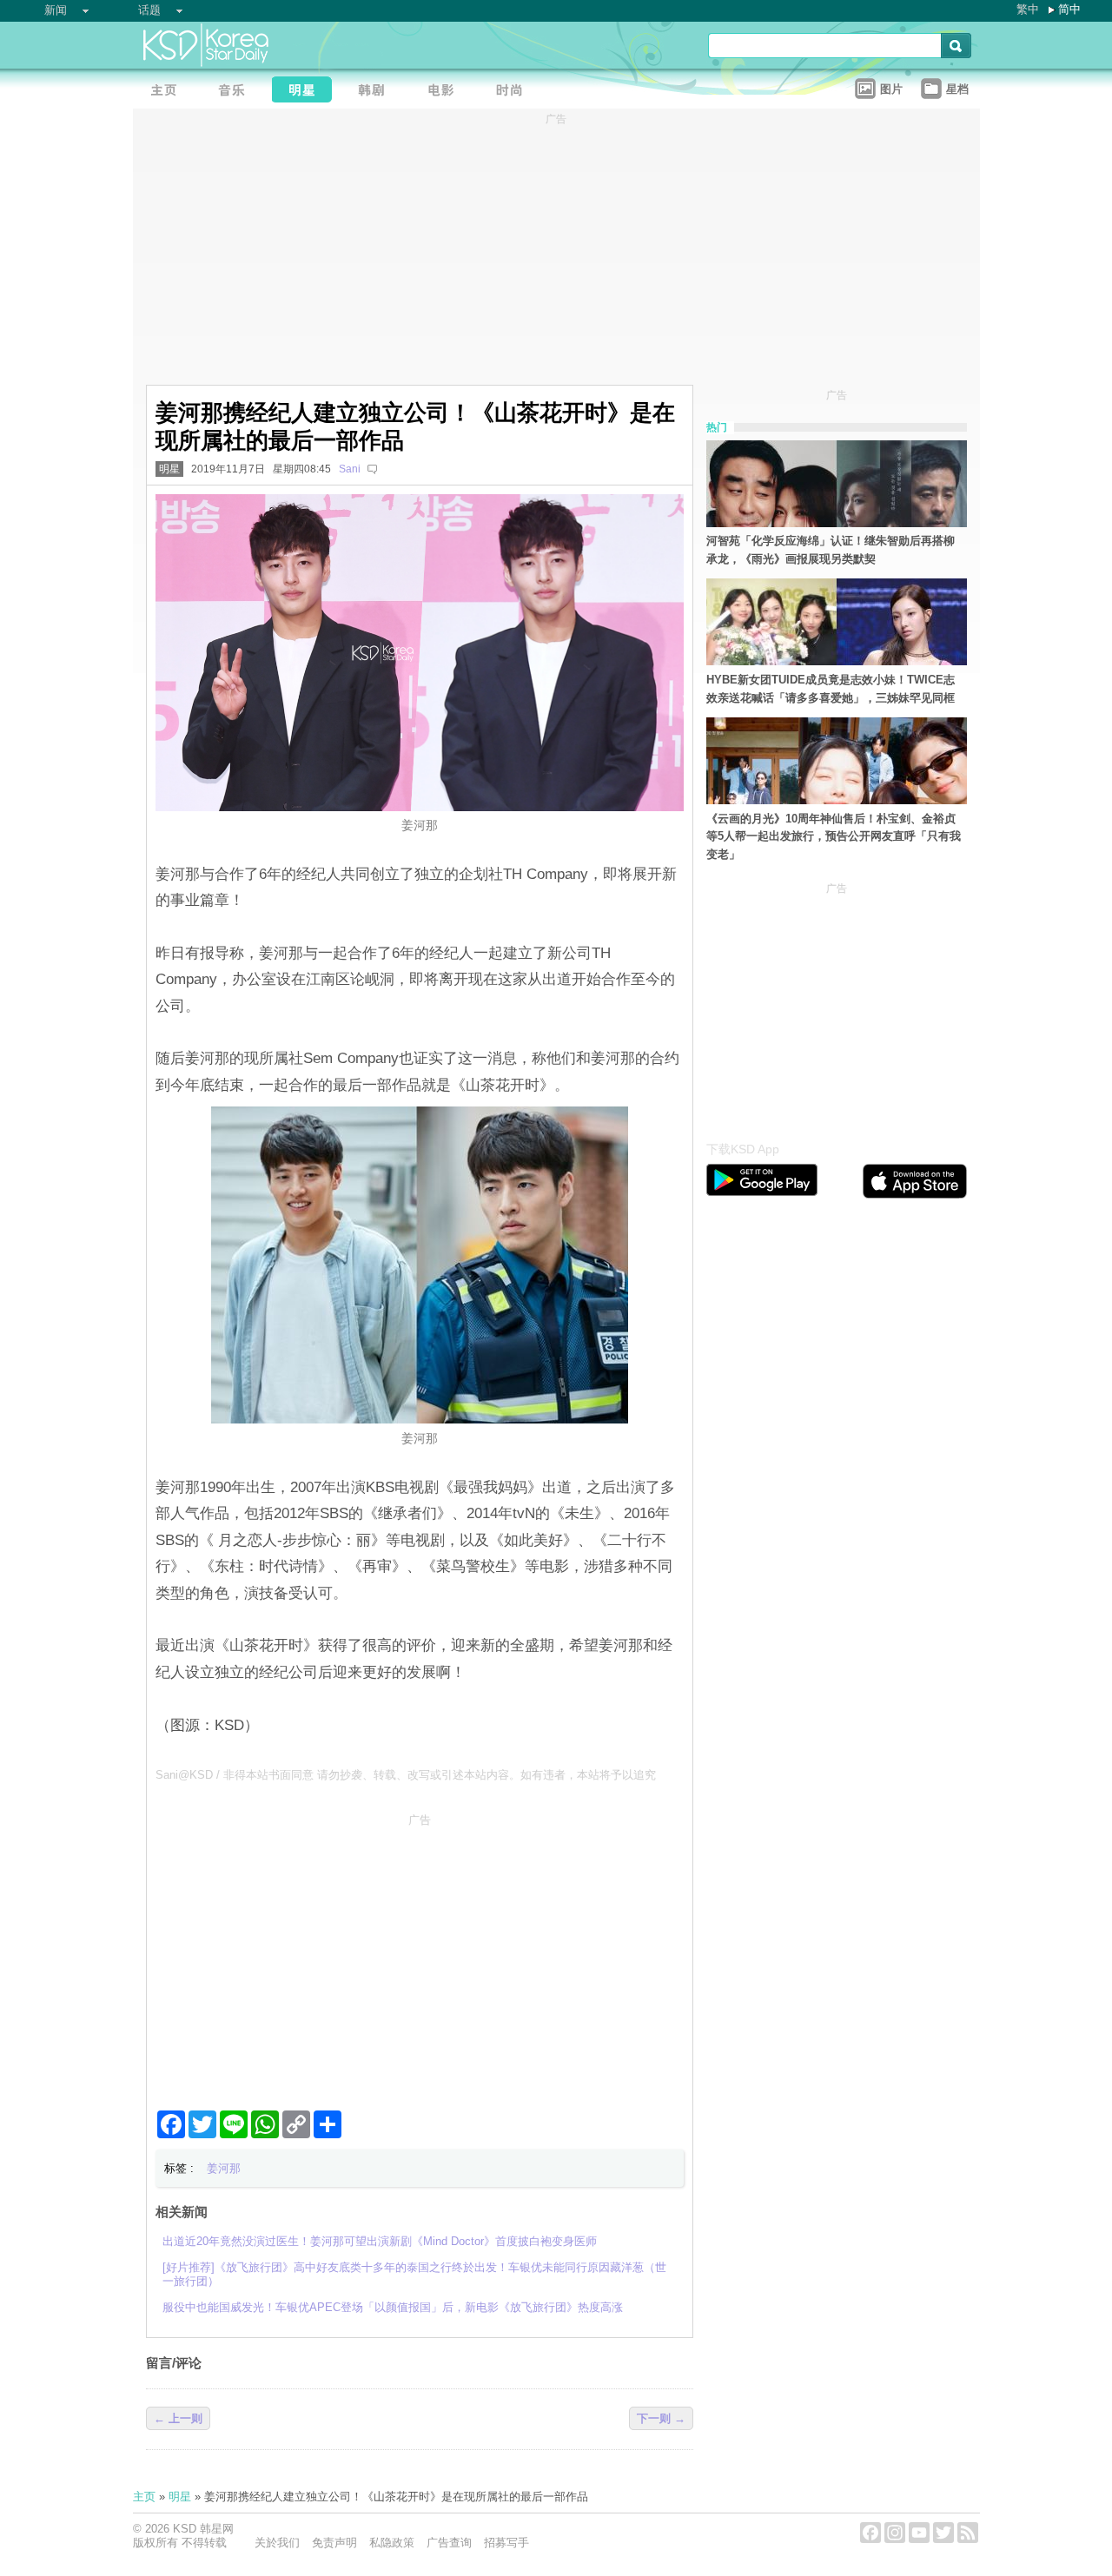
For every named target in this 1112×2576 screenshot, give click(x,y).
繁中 (1028, 9)
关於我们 (277, 2543)
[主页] (168, 92)
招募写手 (506, 2543)
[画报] (515, 92)
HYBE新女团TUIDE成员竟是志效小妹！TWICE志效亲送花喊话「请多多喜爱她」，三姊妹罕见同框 (831, 689)
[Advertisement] (420, 1955)
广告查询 (449, 2543)
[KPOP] (237, 92)
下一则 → (661, 2418)
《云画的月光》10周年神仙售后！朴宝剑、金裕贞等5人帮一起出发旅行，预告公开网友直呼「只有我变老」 (834, 837)
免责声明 (334, 2543)
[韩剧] (376, 92)
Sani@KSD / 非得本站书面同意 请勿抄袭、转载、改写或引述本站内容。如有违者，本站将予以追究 (406, 1775)
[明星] (307, 92)
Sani (350, 469)
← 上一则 (178, 2418)
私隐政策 (392, 2543)
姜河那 (224, 2168)
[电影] (446, 92)
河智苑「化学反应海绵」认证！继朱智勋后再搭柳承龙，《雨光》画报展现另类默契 (831, 550)
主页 (144, 2497)
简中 (1069, 9)
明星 (169, 469)
